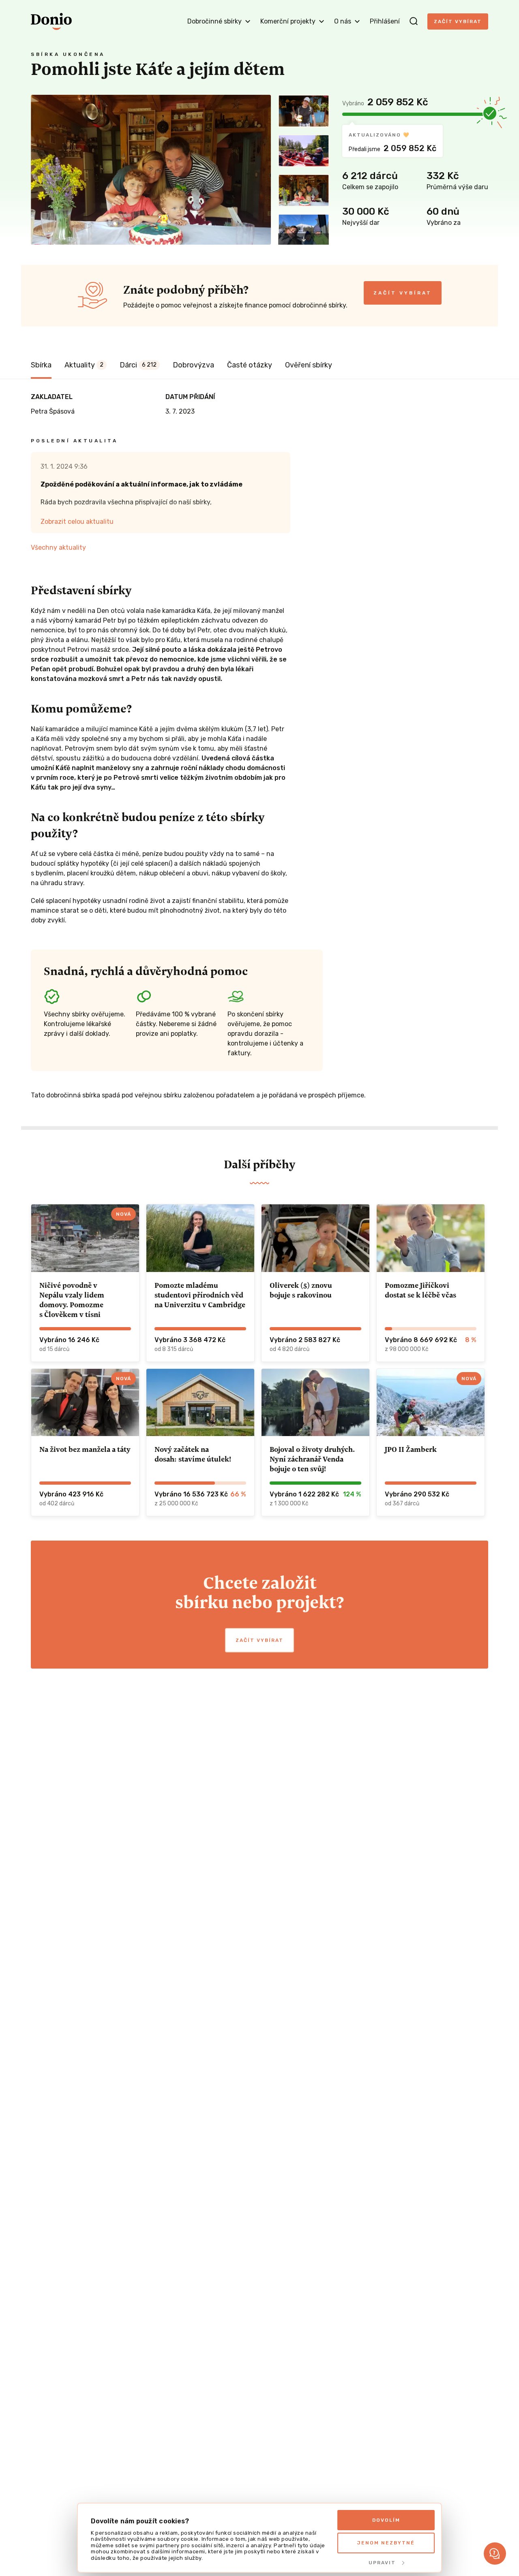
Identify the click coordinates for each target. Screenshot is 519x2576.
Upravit (382, 2563)
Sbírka (41, 365)
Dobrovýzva (193, 365)
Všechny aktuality (58, 547)
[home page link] (51, 21)
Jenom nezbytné (386, 2543)
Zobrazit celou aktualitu (77, 522)
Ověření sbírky (309, 365)
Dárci (138, 365)
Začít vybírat (458, 21)
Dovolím (386, 2520)
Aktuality (84, 365)
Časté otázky (250, 365)
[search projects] (414, 21)
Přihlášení (385, 21)
